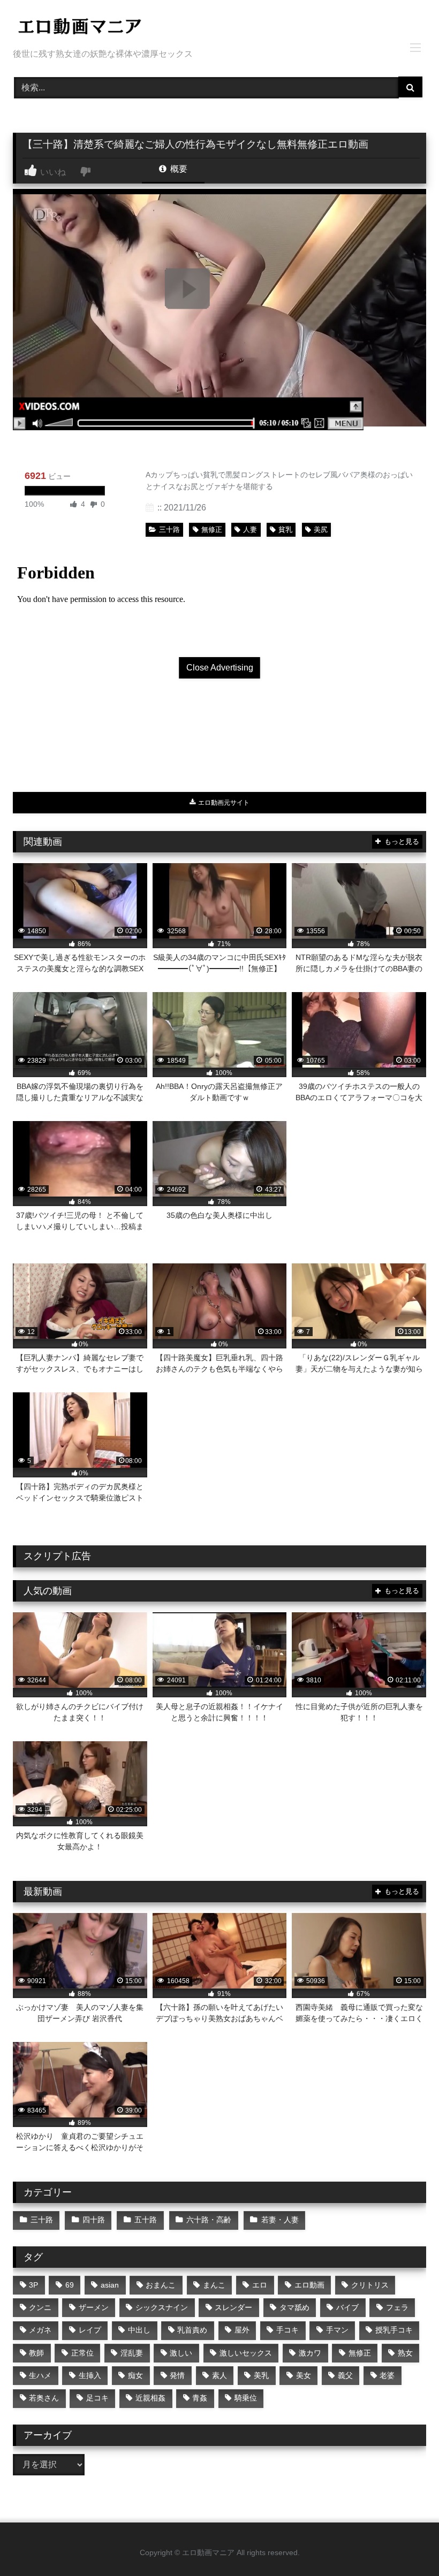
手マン (337, 2330)
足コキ (97, 2398)
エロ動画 (309, 2285)
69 (70, 2285)
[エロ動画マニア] (219, 28)
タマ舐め (294, 2307)
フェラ (397, 2307)
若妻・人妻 (280, 2220)
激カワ (310, 2353)
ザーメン (94, 2307)
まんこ (214, 2285)
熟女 (405, 2353)
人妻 (250, 529)
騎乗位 (246, 2398)
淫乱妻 (132, 2353)
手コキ (287, 2330)
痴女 (135, 2375)
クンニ (40, 2307)
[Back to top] (406, 2544)
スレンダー (233, 2307)
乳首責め (192, 2330)
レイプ (90, 2330)
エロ (260, 2285)
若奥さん (44, 2398)
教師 (36, 2353)
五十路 (146, 2220)
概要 (178, 169)
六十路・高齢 (209, 2220)
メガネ (40, 2330)
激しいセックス (246, 2353)
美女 (304, 2375)
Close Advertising (220, 668)
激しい (181, 2353)
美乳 (261, 2375)
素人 (219, 2375)
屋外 (242, 2330)
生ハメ (40, 2375)
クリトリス (370, 2285)
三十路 (169, 529)
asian (110, 2285)
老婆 (387, 2375)
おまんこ (161, 2285)
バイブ (347, 2307)
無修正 (212, 529)
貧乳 (285, 529)
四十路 (94, 2220)
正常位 (82, 2353)
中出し (139, 2330)
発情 (177, 2375)
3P (33, 2285)
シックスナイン (162, 2307)
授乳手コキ (394, 2330)
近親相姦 (150, 2398)
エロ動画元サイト (223, 803)
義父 (345, 2375)
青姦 (200, 2398)
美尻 (321, 529)
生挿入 (90, 2375)
